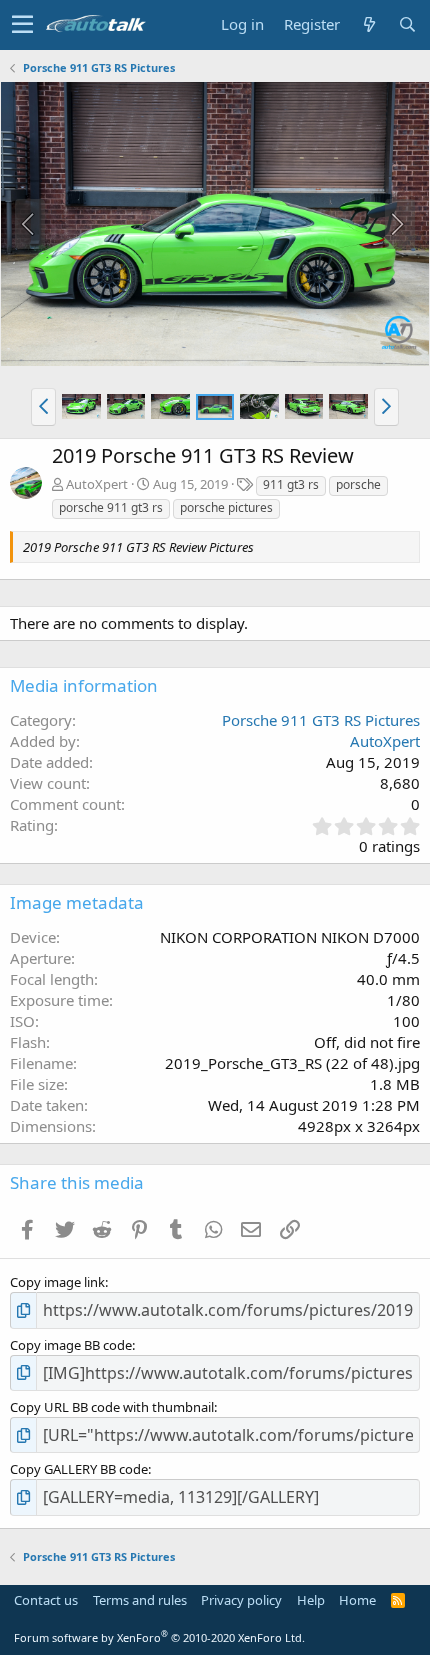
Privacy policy (241, 1600)
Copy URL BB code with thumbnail (112, 1407)
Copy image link (57, 1282)
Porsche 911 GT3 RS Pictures (321, 720)
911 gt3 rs (291, 484)
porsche (358, 484)
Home (357, 1600)
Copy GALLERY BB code (79, 1469)
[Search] (407, 24)
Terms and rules (140, 1600)
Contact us (46, 1600)
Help (311, 1600)
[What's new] (369, 24)
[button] (22, 25)
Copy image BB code (71, 1345)
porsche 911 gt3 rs (111, 507)
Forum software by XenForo (159, 1637)
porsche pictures (226, 507)
